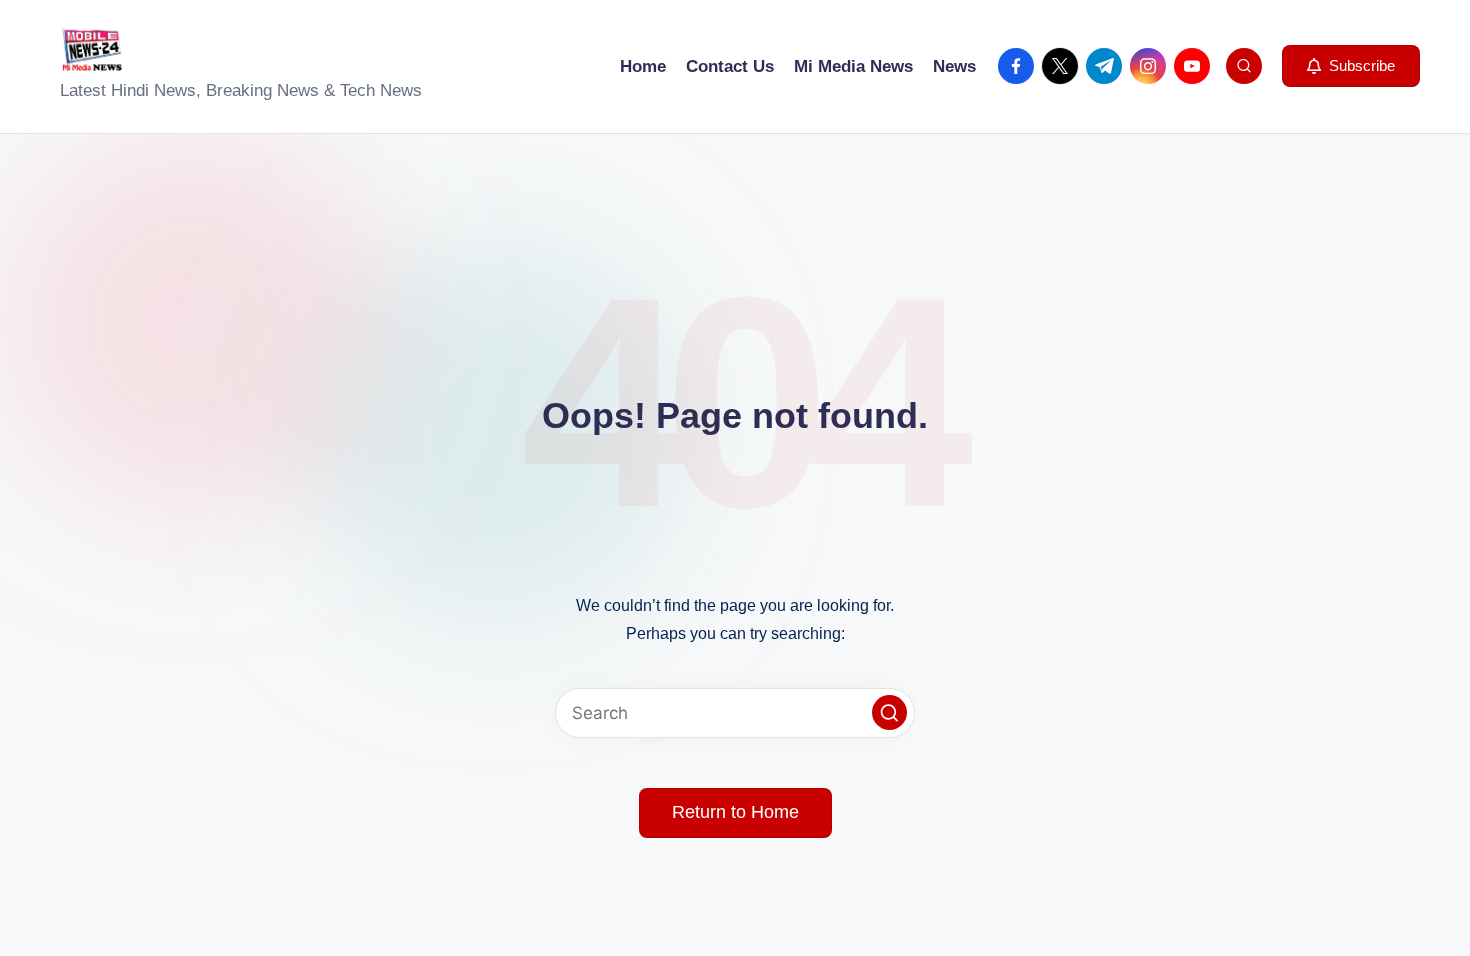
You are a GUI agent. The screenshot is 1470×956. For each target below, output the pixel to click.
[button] (1351, 66)
